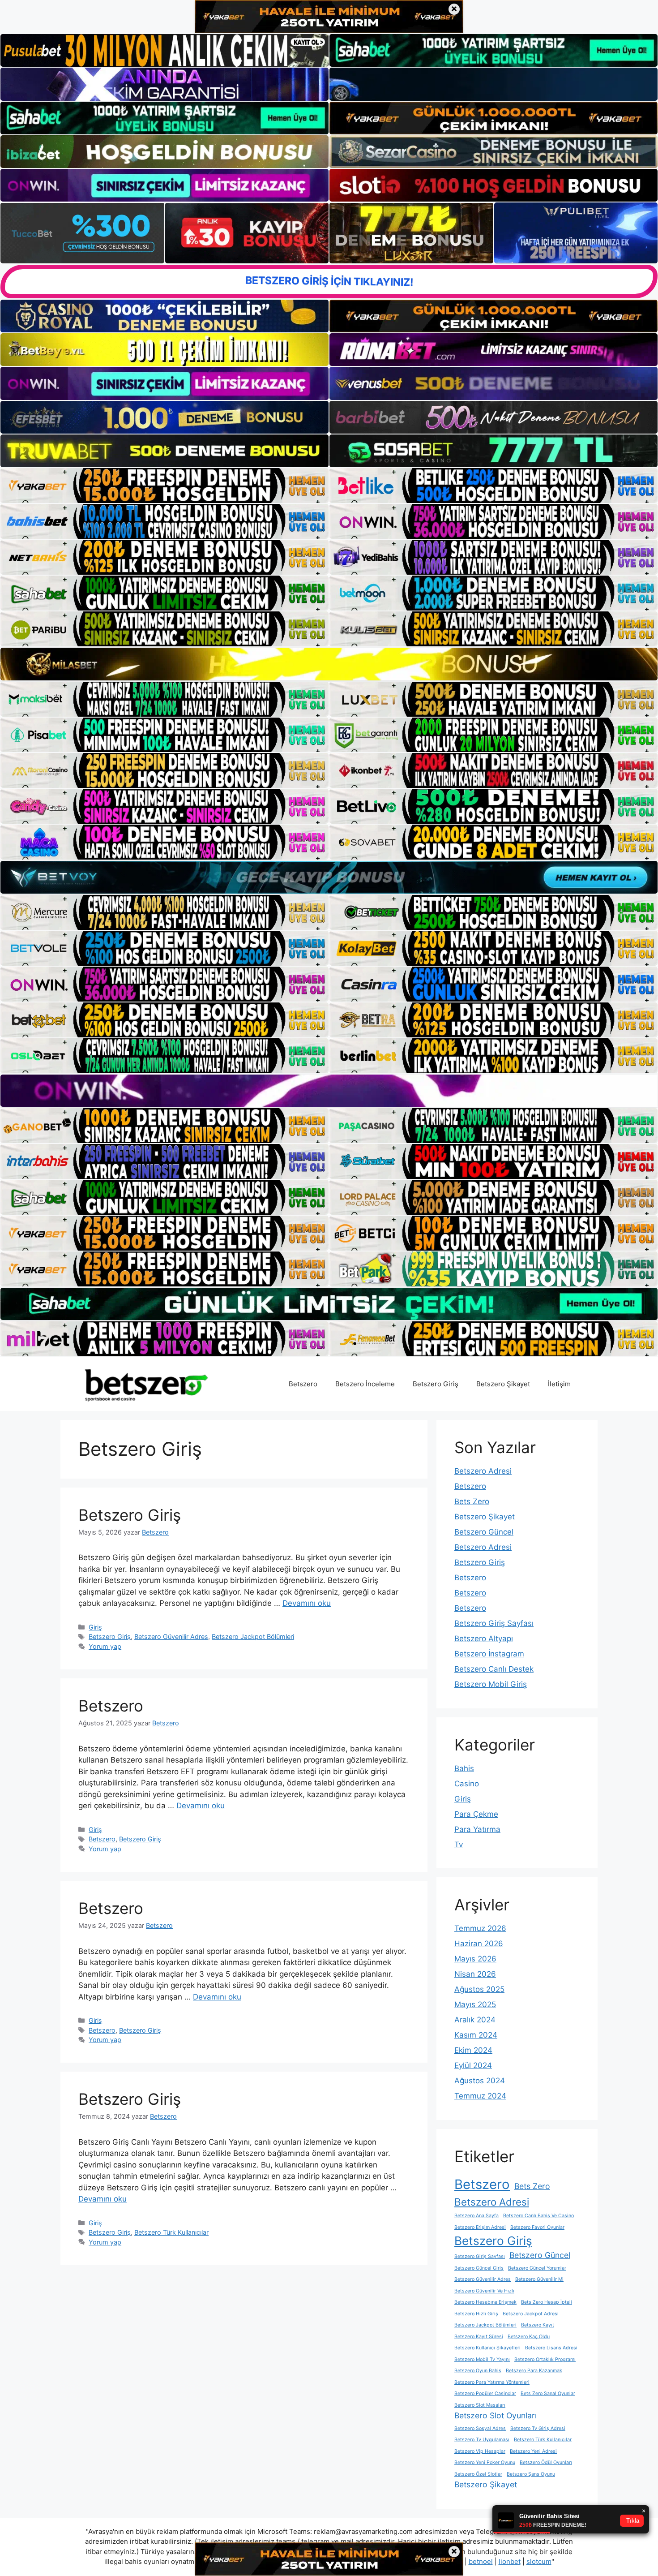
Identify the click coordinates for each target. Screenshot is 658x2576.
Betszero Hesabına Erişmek (485, 2302)
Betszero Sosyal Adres (480, 2428)
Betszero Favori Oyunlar (537, 2227)
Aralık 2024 (475, 2020)
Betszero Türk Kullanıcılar (171, 2232)
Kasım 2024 (476, 2035)
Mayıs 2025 (475, 2004)
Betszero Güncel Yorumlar (537, 2268)
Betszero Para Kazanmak (534, 2371)
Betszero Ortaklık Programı (545, 2359)
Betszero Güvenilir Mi (539, 2279)
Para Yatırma (477, 1829)
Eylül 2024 (473, 2065)
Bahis (464, 1768)
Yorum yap (105, 1646)
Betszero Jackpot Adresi (531, 2314)
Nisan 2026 (475, 1974)
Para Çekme (476, 1814)
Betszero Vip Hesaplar (480, 2451)
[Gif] (329, 664)
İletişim (559, 1384)
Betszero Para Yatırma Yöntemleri (492, 2382)
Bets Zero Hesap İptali (547, 2302)
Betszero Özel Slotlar (478, 2474)
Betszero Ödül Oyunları (546, 2462)
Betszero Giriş (436, 1384)
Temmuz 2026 (480, 1928)
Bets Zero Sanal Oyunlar (548, 2393)
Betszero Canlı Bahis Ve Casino (538, 2216)
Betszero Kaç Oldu (529, 2337)
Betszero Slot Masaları (480, 2405)
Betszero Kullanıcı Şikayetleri (487, 2348)
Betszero (303, 1384)
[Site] (164, 486)
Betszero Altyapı (484, 1638)
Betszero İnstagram (489, 1654)
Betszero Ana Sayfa (476, 2216)
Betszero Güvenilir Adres (171, 1636)
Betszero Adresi (483, 1471)
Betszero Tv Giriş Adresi (538, 2428)
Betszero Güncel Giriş (479, 2268)
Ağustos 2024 (480, 2081)
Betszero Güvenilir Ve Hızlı (484, 2291)
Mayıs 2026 (475, 1959)
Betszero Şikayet (503, 1384)
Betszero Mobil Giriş (491, 1684)
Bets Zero (472, 1501)
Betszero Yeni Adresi (533, 2451)
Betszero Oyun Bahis (478, 2371)
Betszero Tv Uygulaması (482, 2440)
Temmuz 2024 (480, 2096)
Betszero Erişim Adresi (480, 2227)
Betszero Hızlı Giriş (476, 2314)
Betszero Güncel (484, 1532)
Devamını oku (307, 1603)
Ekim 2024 (473, 2050)
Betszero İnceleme (365, 1384)
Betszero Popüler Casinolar (485, 2393)
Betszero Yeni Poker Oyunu (485, 2462)
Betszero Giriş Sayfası (494, 1623)
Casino (467, 1784)
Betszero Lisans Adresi (551, 2348)
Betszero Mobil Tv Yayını (482, 2359)
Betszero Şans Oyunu (531, 2474)
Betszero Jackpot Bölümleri (253, 1636)
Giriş (95, 1627)
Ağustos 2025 (479, 1989)
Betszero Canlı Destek (494, 1669)
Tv (459, 1845)
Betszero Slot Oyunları (496, 2415)
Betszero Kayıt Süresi (479, 2337)
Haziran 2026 (479, 1944)
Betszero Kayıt (538, 2325)
